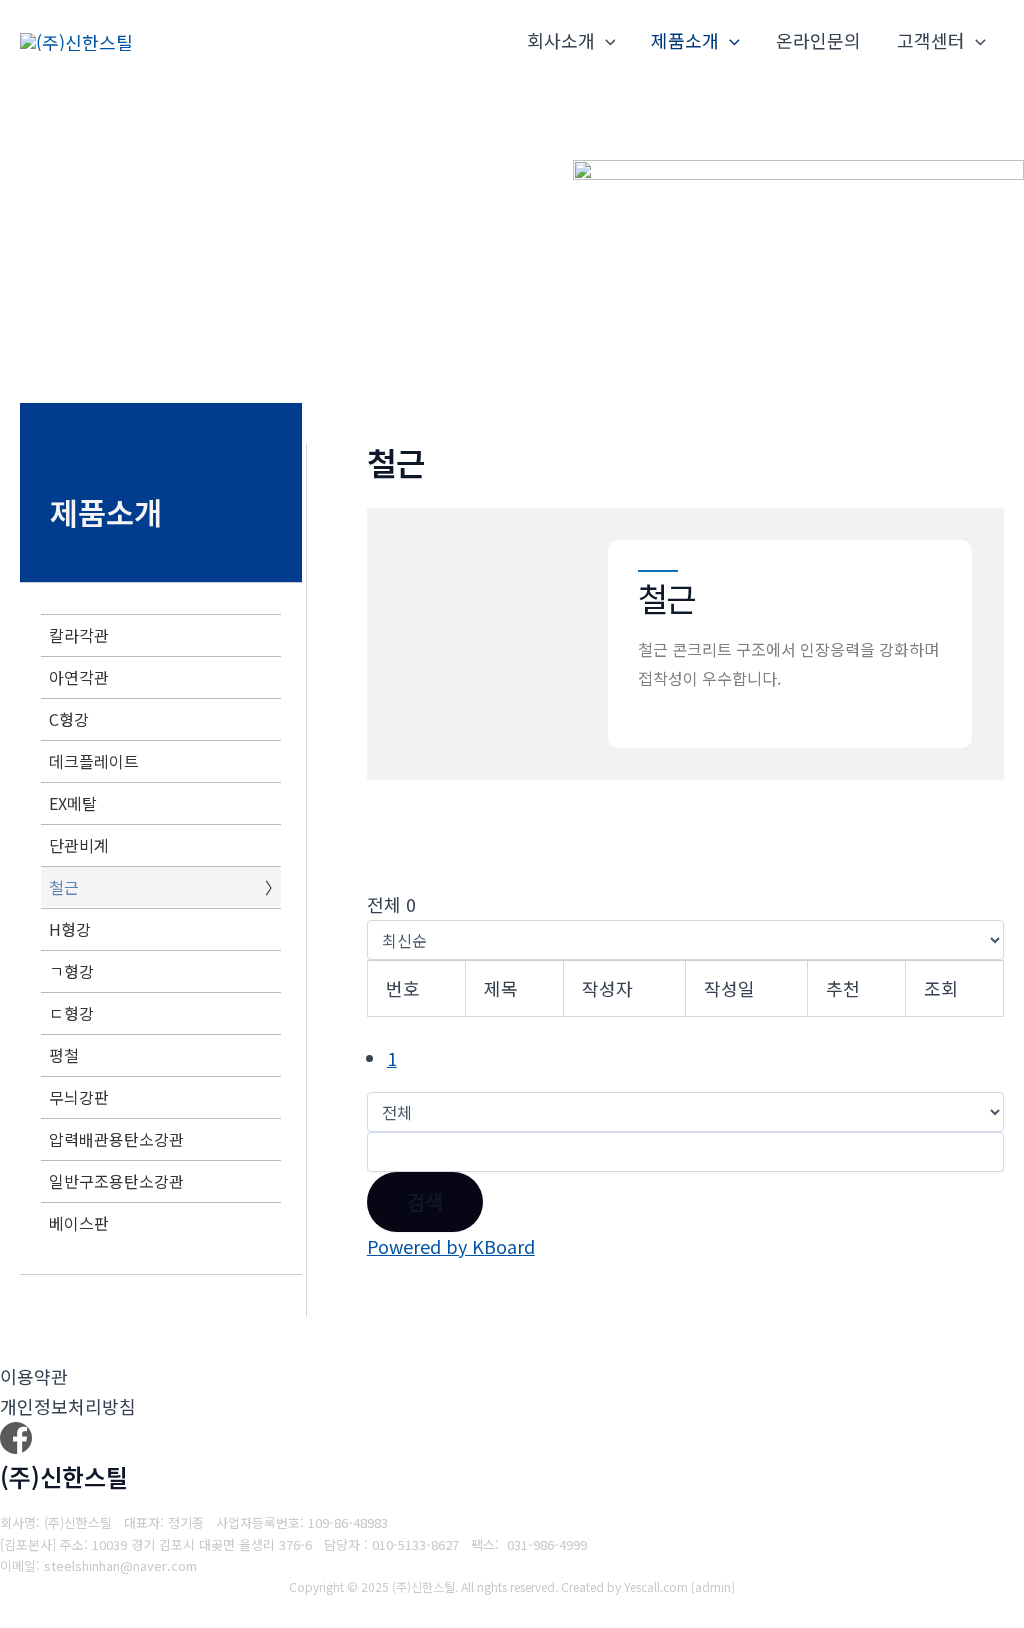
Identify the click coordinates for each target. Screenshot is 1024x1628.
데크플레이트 (94, 761)
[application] (605, 40)
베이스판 (79, 1223)
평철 (64, 1055)
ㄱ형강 (71, 971)
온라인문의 (818, 40)
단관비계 (79, 845)
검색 (425, 1201)
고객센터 (931, 40)
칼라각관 (79, 635)
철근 (64, 887)
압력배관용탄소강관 (116, 1139)
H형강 (70, 929)
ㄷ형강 (71, 1013)
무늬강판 (79, 1097)
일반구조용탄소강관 (116, 1181)
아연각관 (79, 677)
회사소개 (561, 40)
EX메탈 (73, 803)
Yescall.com (656, 1586)
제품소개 (685, 40)
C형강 (69, 719)
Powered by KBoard (451, 1246)
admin (713, 1586)
